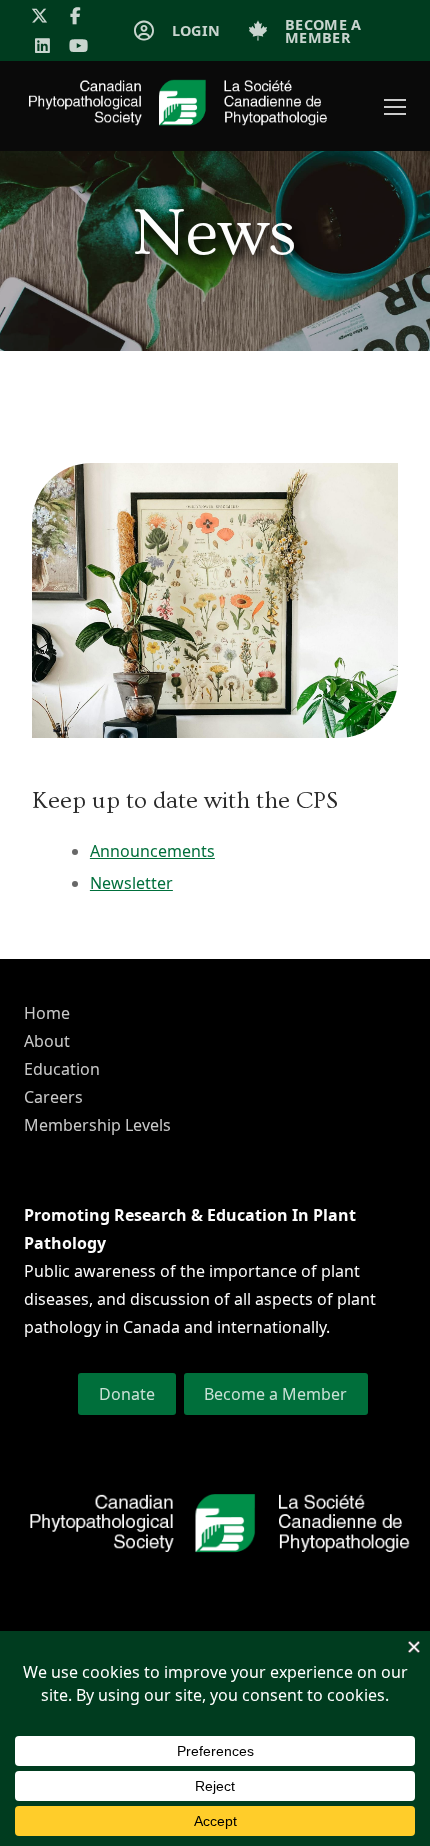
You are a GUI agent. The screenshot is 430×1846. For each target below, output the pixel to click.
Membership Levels (97, 1125)
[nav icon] (395, 106)
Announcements (152, 851)
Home (47, 1013)
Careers (53, 1097)
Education (62, 1069)
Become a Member (275, 1394)
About (47, 1041)
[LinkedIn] (42, 46)
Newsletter (131, 883)
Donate (127, 1394)
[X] (39, 15)
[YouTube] (79, 46)
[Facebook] (76, 15)
